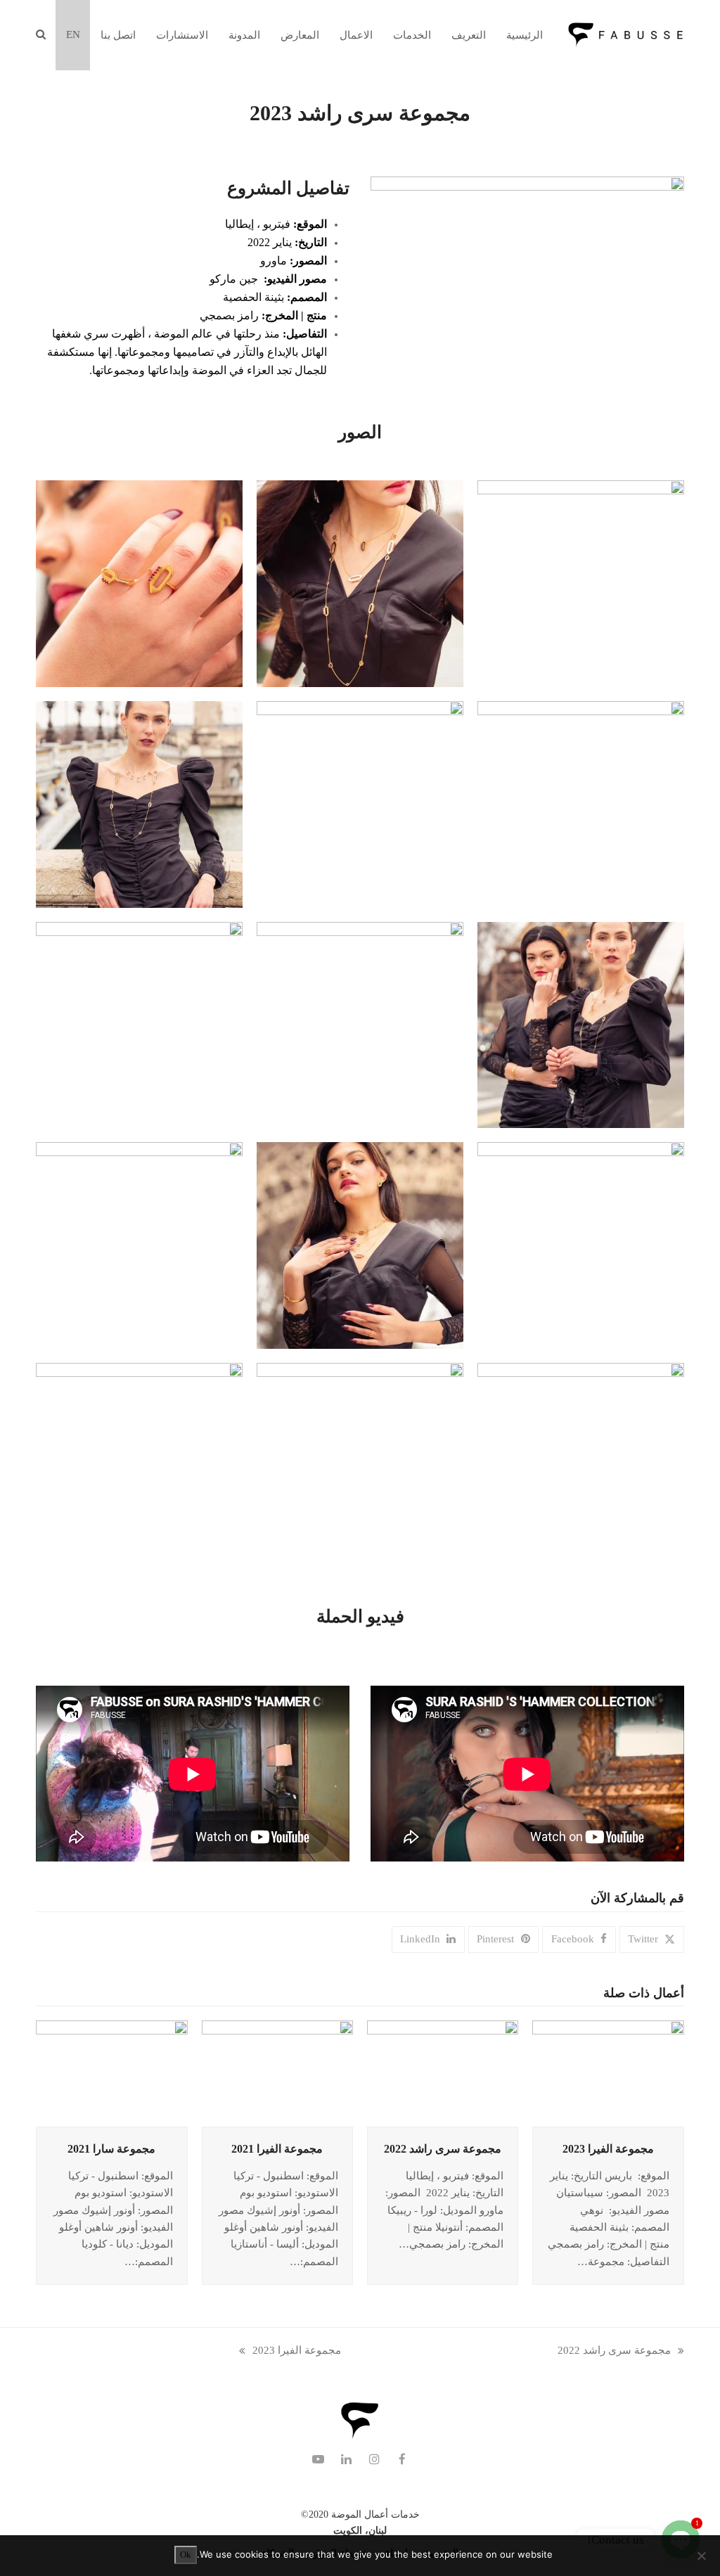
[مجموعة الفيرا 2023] (608, 2072)
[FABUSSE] (360, 2437)
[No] (702, 2556)
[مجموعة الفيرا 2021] (277, 2072)
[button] (40, 35)
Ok (186, 2555)
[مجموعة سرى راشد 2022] (443, 2072)
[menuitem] (73, 35)
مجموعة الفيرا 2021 (277, 2149)
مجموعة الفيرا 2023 (608, 2149)
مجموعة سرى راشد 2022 (443, 2149)
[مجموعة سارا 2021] (111, 2072)
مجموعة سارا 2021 (111, 2149)
